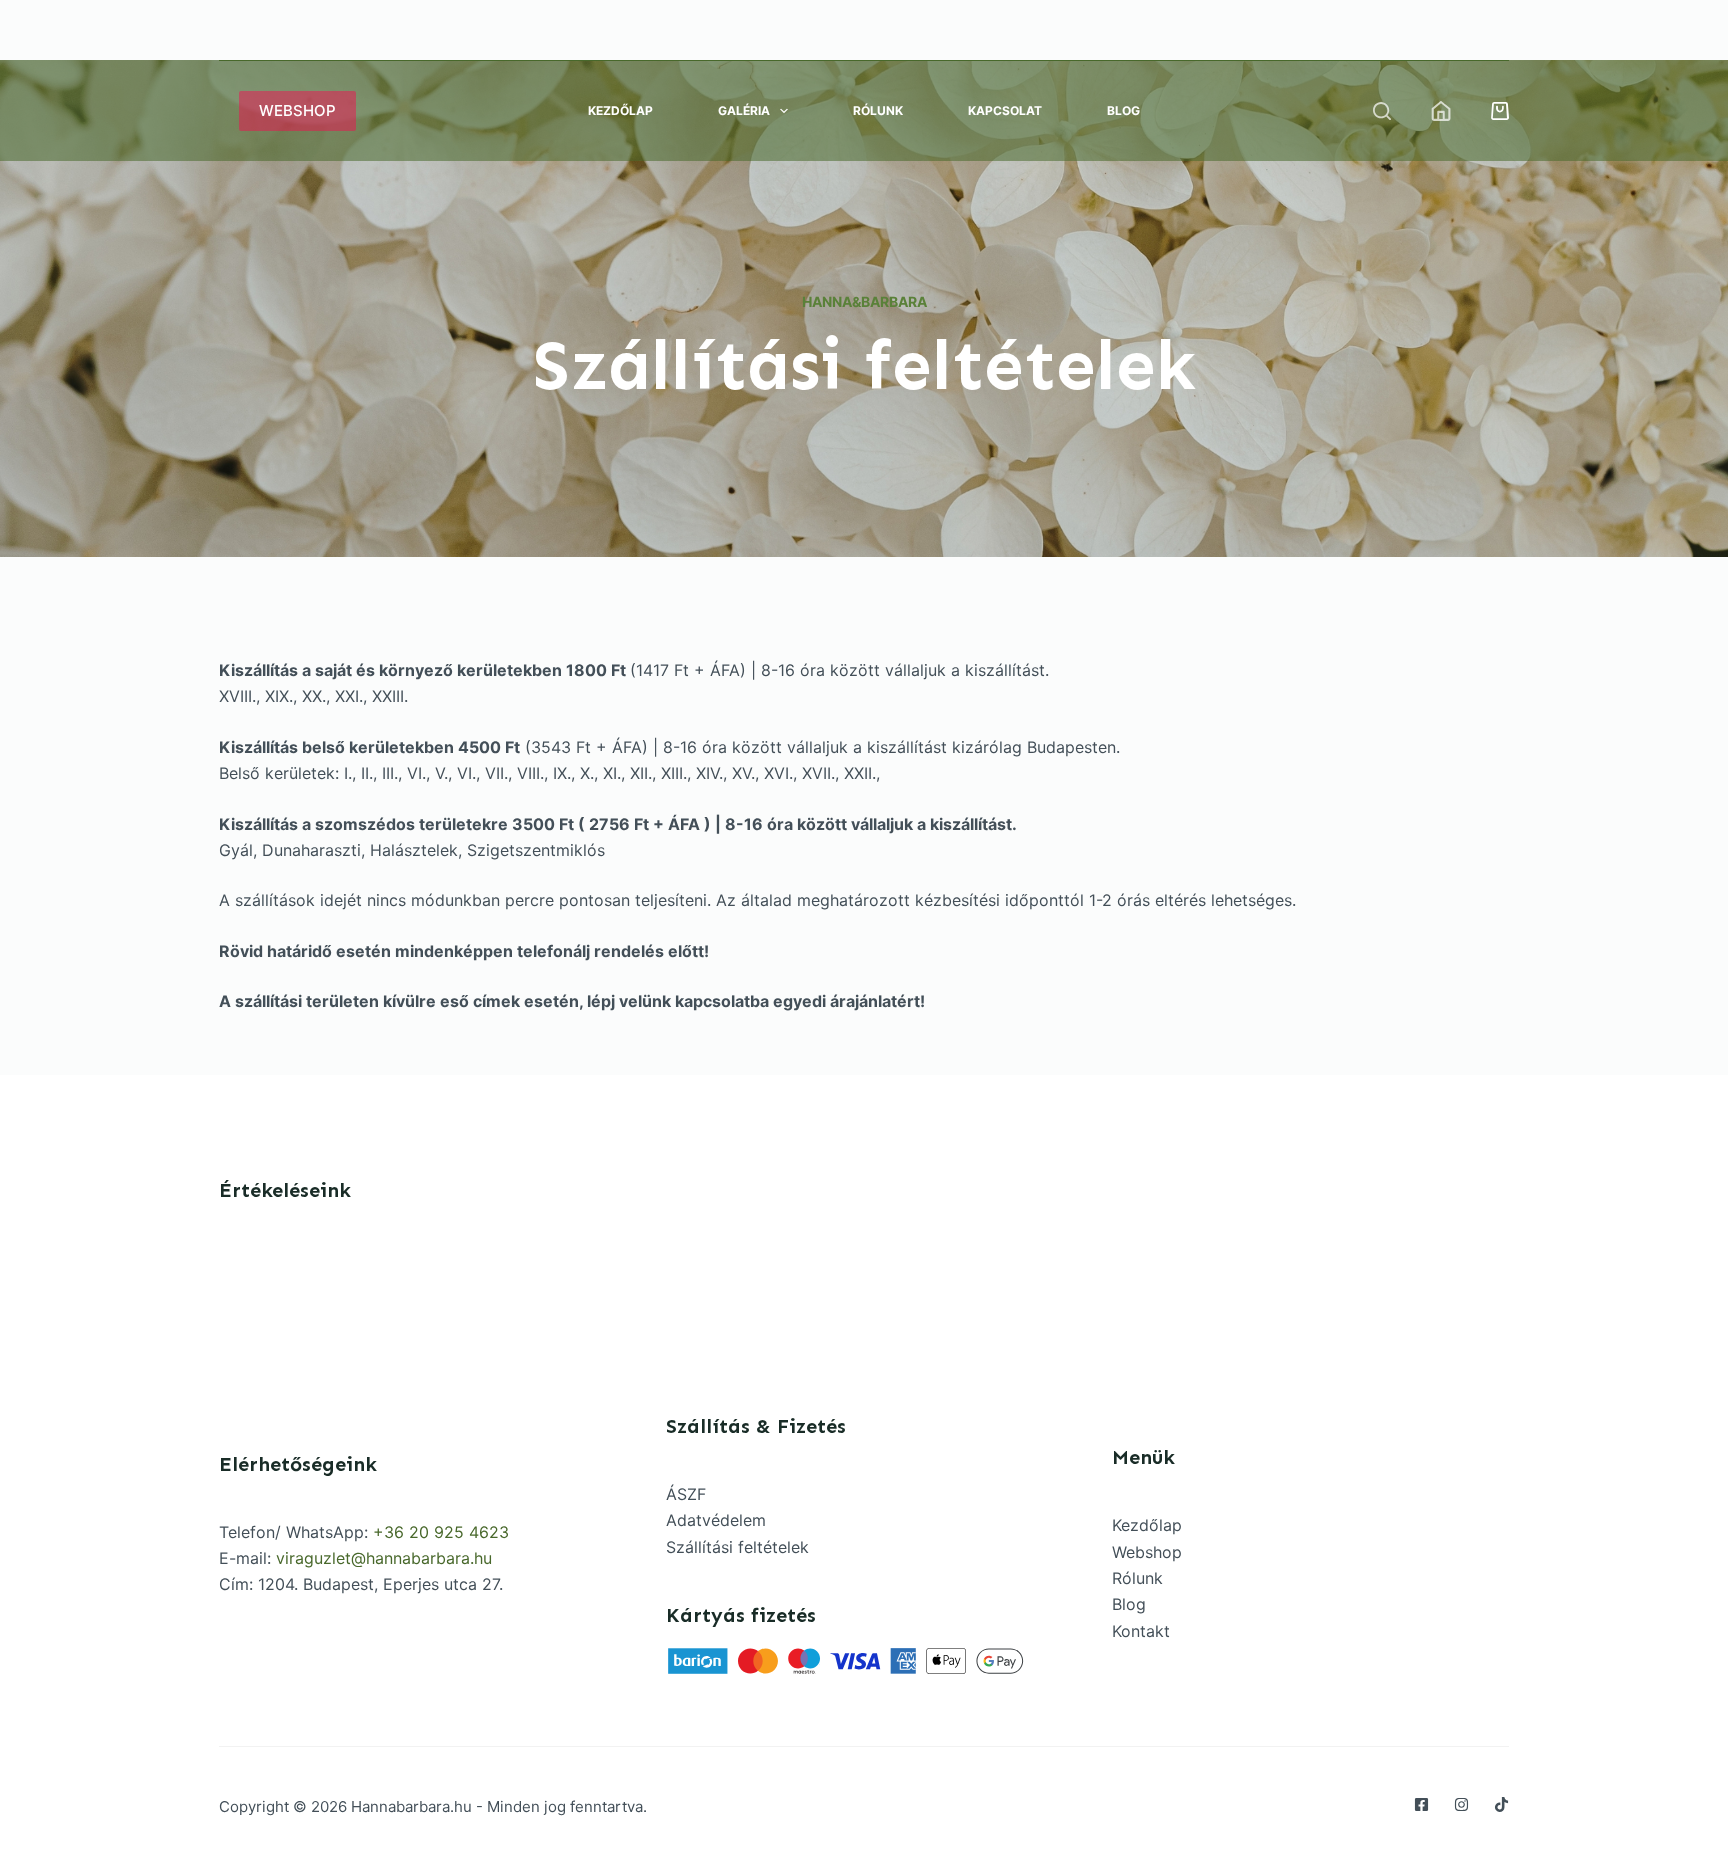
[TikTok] (1501, 1804)
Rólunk (878, 110)
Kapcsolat (1005, 110)
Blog (1123, 110)
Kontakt (1141, 1631)
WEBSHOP (297, 110)
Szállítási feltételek (737, 1547)
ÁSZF (686, 1494)
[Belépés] (1441, 111)
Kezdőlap (620, 110)
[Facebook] (1421, 1804)
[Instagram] (1461, 1804)
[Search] (1382, 111)
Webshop (1147, 1552)
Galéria (744, 110)
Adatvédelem (716, 1520)
